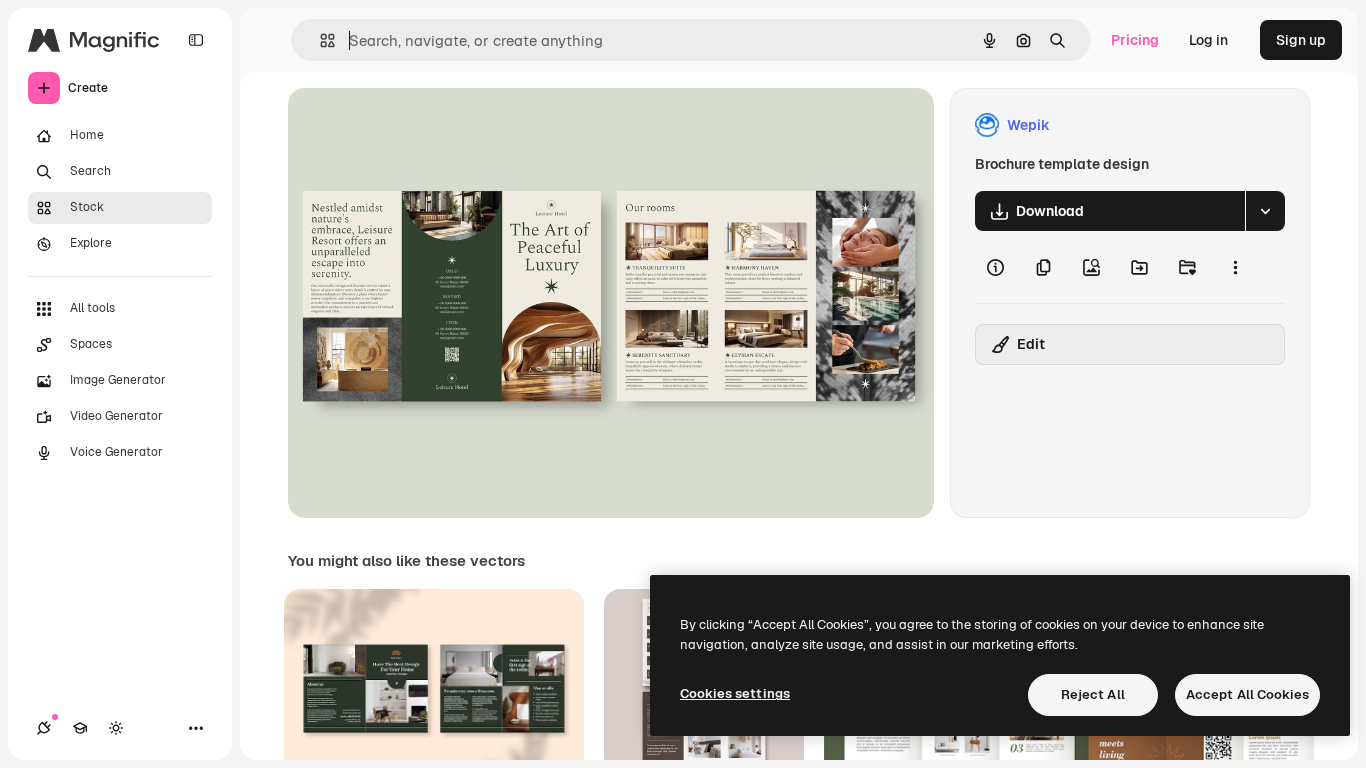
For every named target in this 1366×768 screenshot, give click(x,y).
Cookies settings (735, 693)
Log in (1208, 40)
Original (416, 125)
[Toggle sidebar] (196, 40)
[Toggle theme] (116, 728)
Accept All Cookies (1247, 694)
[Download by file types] (1265, 211)
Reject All (1093, 694)
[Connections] (44, 728)
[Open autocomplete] (319, 40)
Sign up (1301, 40)
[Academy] (80, 728)
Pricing (1135, 40)
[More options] (1235, 267)
